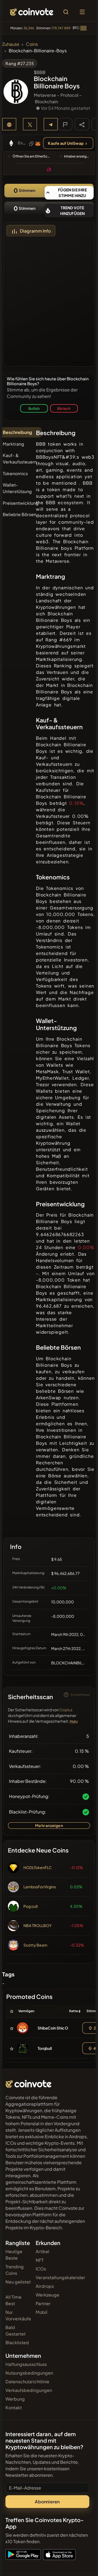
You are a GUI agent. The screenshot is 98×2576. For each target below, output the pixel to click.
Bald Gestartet (16, 2331)
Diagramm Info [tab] (35, 231)
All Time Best (13, 2300)
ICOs (41, 2269)
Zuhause (11, 44)
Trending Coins (15, 2270)
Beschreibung (17, 432)
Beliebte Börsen (19, 514)
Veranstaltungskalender (60, 2277)
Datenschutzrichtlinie (27, 2382)
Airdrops (45, 2286)
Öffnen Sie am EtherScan (32, 156)
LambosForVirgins (40, 1887)
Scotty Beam (35, 1945)
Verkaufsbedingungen (29, 2390)
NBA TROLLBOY (38, 1925)
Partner (43, 2303)
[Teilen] (82, 124)
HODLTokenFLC (38, 1867)
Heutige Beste (14, 2255)
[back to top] (82, 2564)
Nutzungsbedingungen (29, 2373)
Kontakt (14, 2408)
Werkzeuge (48, 2295)
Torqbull (45, 2048)
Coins (32, 44)
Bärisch (64, 408)
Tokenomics (15, 473)
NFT (40, 2260)
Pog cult (31, 1906)
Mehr (74, 1721)
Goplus (66, 1710)
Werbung (15, 2399)
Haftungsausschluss (26, 2364)
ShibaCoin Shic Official (58, 2028)
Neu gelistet (18, 2282)
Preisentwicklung (21, 503)
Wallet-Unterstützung (17, 488)
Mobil (42, 2312)
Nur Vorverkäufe (18, 2315)
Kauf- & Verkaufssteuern (20, 459)
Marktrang (13, 444)
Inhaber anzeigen (77, 156)
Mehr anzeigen (49, 1825)
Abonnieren (47, 2502)
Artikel (42, 2251)
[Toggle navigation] (82, 12)
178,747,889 (61, 28)
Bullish (34, 408)
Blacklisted (17, 2342)
